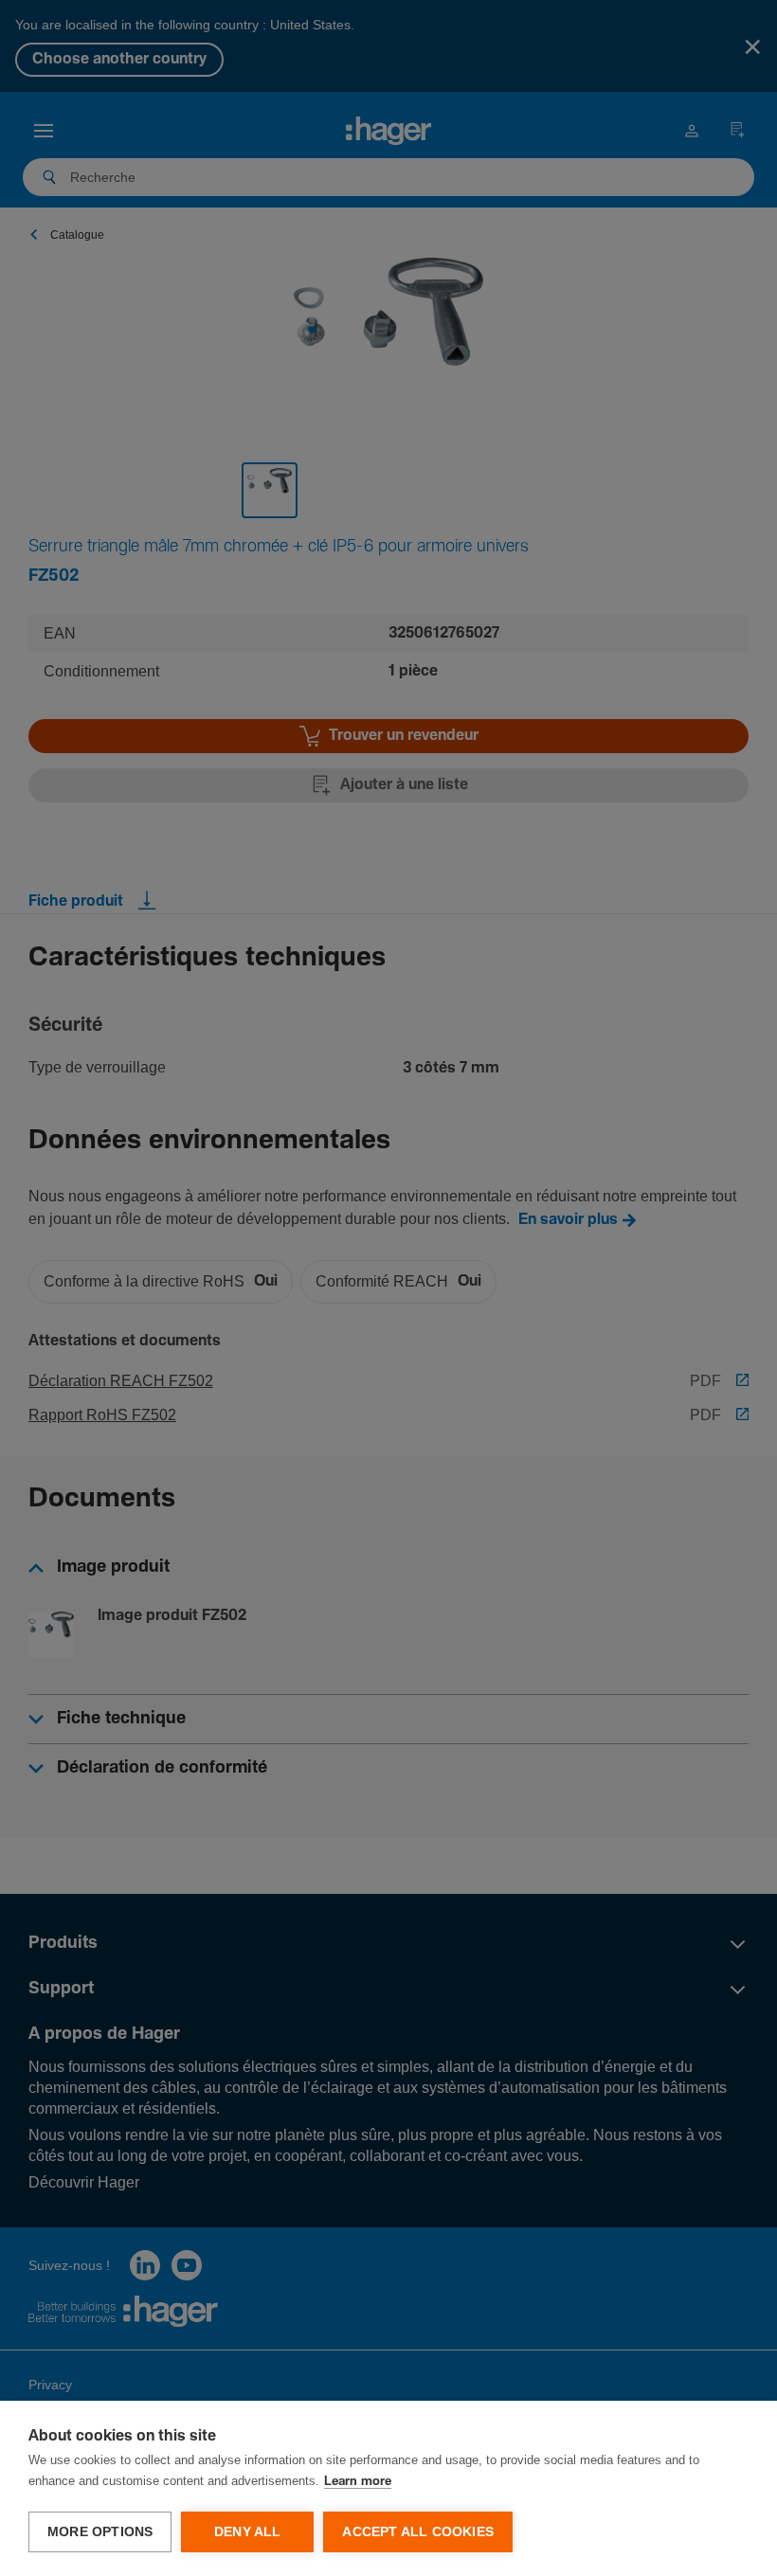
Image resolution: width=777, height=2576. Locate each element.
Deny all (248, 2532)
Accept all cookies (418, 2532)
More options (100, 2532)
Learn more (358, 2482)
